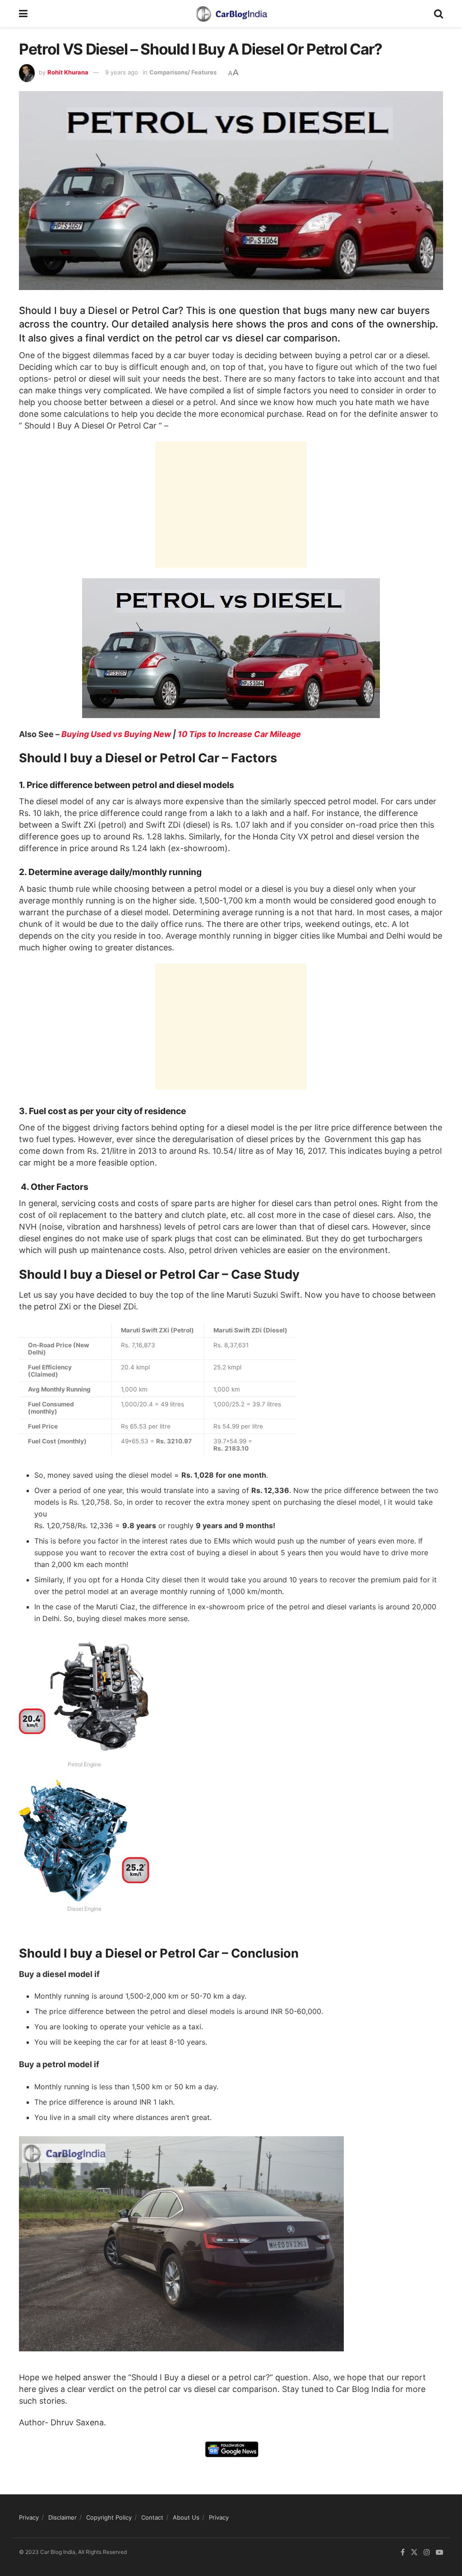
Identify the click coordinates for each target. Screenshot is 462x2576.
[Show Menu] (23, 14)
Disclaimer (62, 2517)
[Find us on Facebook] (403, 2552)
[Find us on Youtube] (439, 2552)
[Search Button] (439, 14)
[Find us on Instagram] (427, 2552)
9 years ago (122, 72)
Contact (152, 2517)
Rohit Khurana (68, 72)
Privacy (29, 2517)
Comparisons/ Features (183, 72)
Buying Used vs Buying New (116, 734)
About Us (186, 2517)
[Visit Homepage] (231, 14)
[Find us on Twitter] (414, 2552)
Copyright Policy (109, 2517)
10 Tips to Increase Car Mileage (239, 734)
